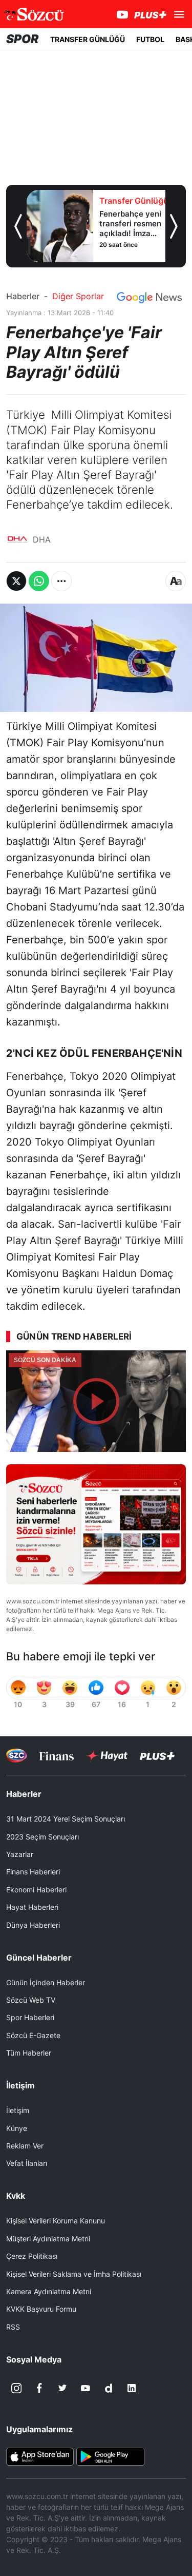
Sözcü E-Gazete (33, 2035)
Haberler (23, 296)
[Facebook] (39, 2388)
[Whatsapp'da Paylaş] (39, 581)
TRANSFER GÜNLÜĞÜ (88, 39)
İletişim (18, 2110)
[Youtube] (86, 2388)
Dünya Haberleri (33, 1925)
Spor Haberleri (30, 2017)
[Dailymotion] (109, 2388)
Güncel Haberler (39, 1958)
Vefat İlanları (27, 2163)
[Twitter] (62, 2388)
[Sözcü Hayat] (107, 1756)
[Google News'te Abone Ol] (149, 298)
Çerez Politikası (32, 2256)
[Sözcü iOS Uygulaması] (40, 2456)
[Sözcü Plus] (157, 1756)
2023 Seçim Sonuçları (42, 1837)
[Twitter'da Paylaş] (16, 581)
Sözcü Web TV (31, 2000)
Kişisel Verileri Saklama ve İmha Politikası (74, 2274)
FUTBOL (150, 39)
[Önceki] (18, 226)
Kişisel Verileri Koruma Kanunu (56, 2221)
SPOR (23, 39)
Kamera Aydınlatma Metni (49, 2291)
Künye (17, 2128)
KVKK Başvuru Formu (41, 2309)
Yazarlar (20, 1854)
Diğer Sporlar (78, 296)
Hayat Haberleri (32, 1907)
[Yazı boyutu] (176, 581)
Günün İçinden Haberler (46, 1982)
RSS (13, 2327)
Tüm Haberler (29, 2053)
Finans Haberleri (33, 1872)
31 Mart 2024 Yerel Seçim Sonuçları (66, 1819)
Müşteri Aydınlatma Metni (48, 2239)
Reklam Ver (25, 2146)
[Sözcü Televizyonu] (17, 1756)
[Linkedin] (132, 2388)
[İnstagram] (16, 2388)
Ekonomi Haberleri (36, 1890)
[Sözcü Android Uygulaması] (110, 2456)
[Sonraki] (174, 226)
